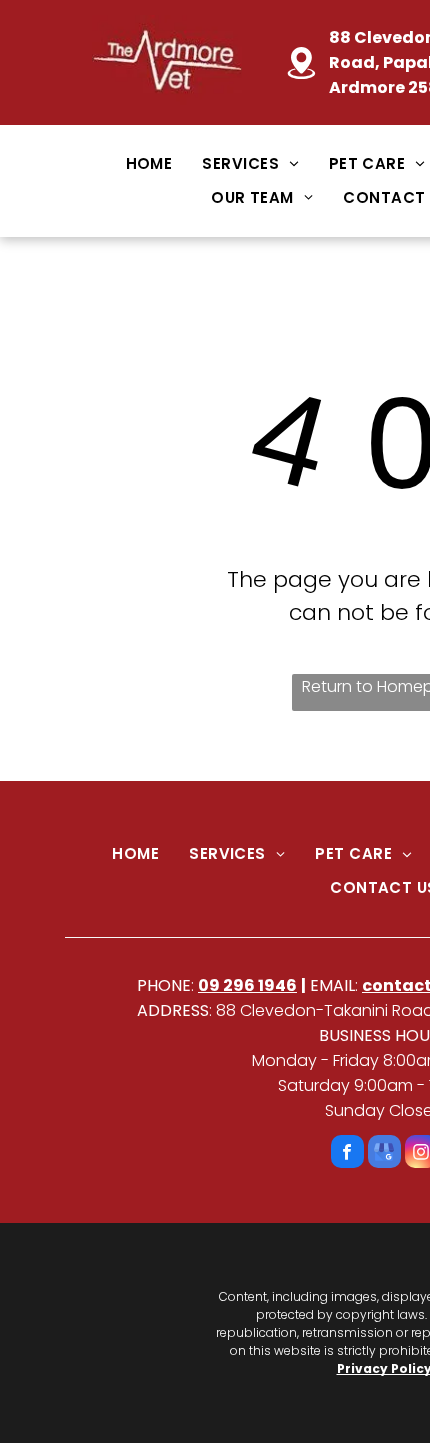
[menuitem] (149, 164)
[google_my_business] (384, 1154)
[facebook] (347, 1154)
